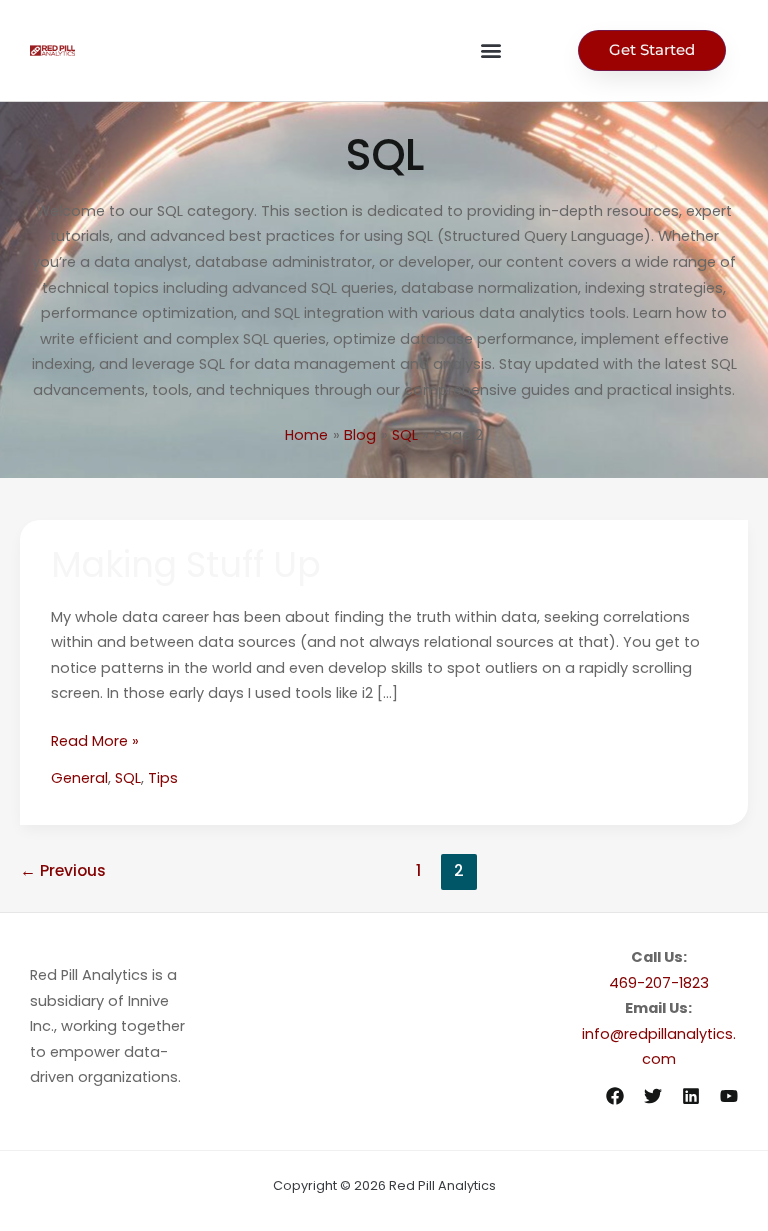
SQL (128, 778)
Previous (63, 870)
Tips (163, 778)
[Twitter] (653, 1096)
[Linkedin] (691, 1096)
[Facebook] (615, 1096)
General (79, 778)
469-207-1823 (659, 983)
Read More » (95, 740)
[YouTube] (729, 1096)
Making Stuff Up (186, 564)
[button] (490, 50)
